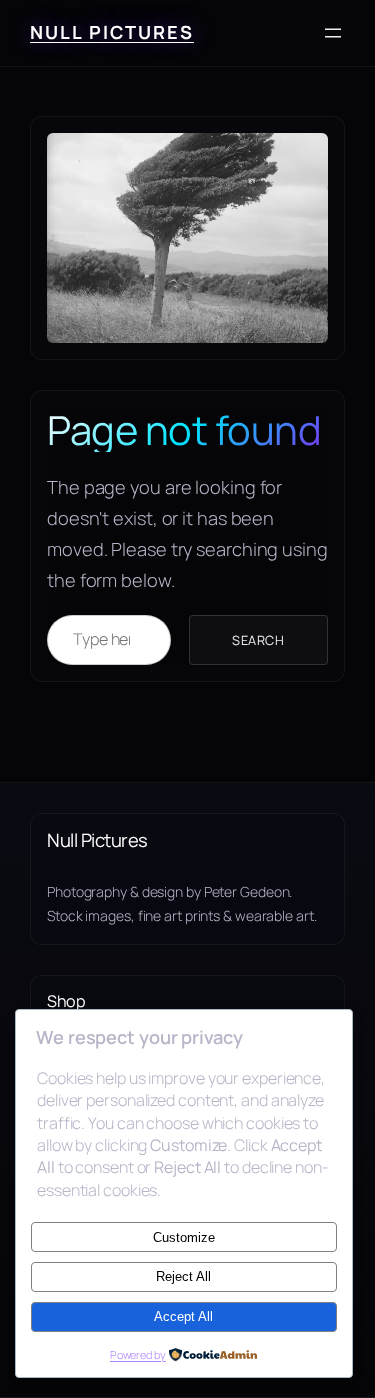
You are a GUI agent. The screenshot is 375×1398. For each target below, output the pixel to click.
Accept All (183, 1316)
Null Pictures (112, 32)
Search (258, 640)
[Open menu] (333, 33)
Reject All (183, 1276)
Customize (184, 1237)
